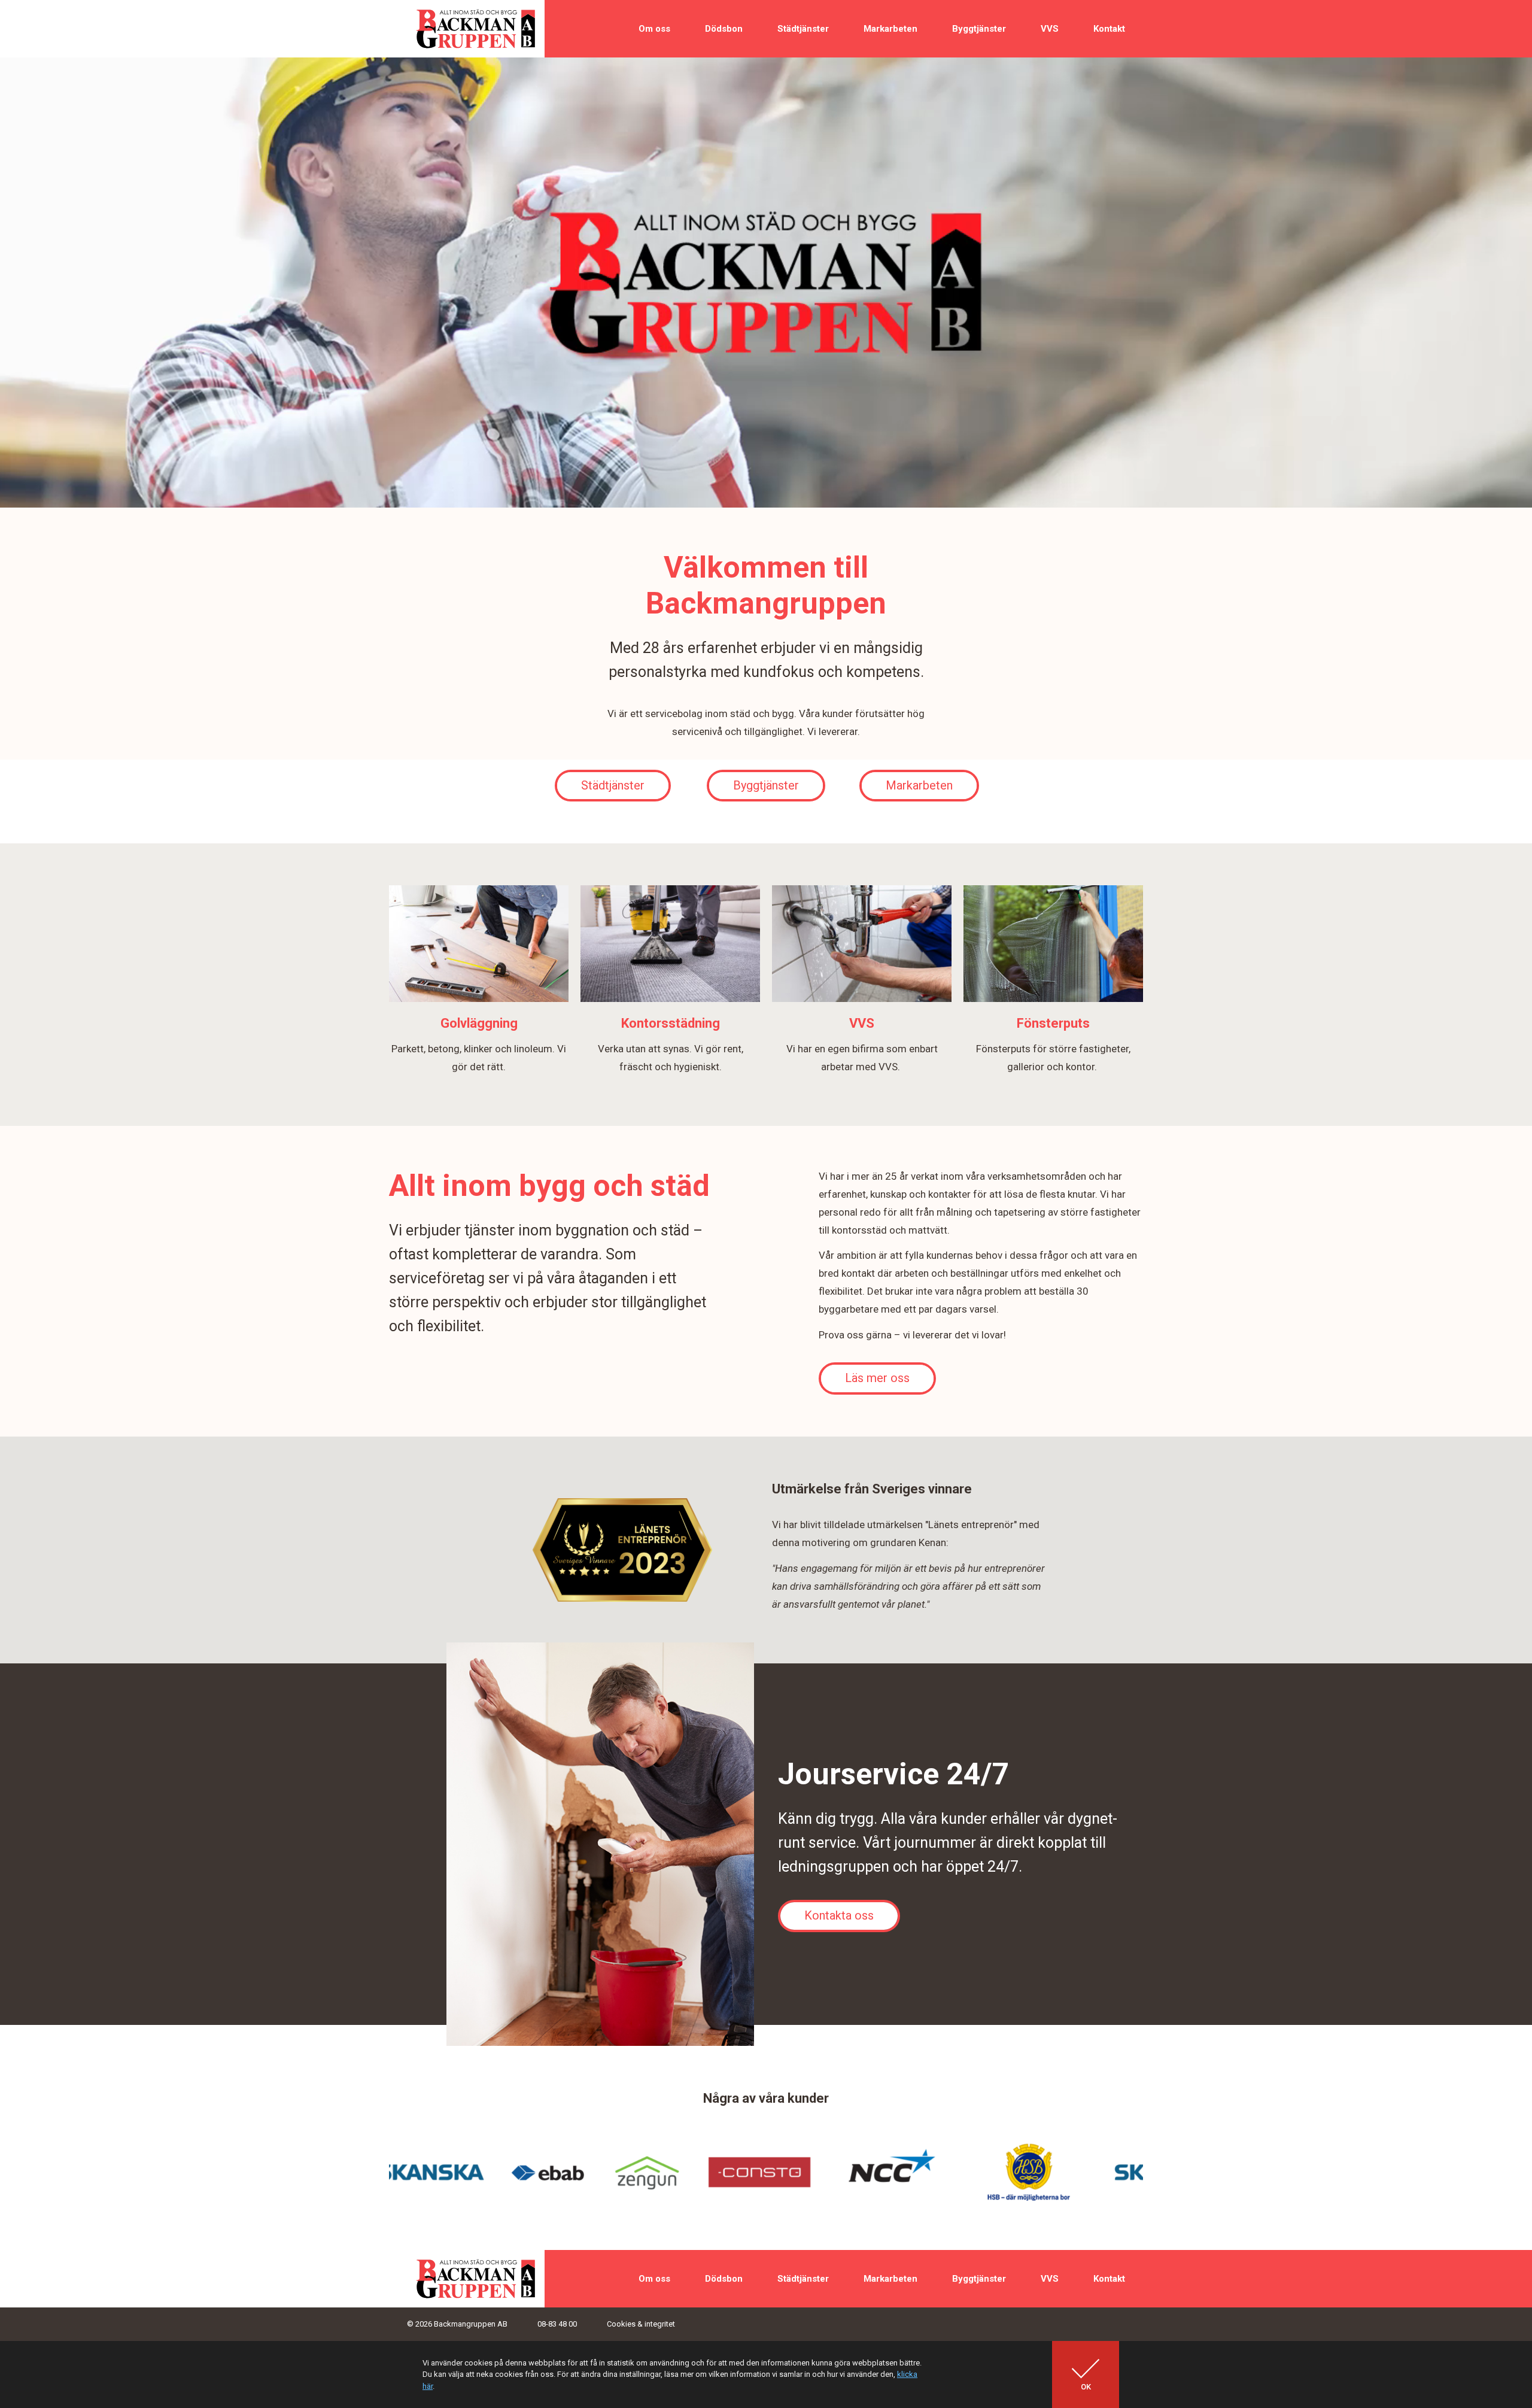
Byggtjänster (979, 29)
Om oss (654, 29)
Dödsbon (724, 29)
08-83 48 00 (557, 2324)
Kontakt (1109, 29)
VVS (1050, 29)
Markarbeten (890, 29)
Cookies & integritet (641, 2324)
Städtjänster (803, 29)
